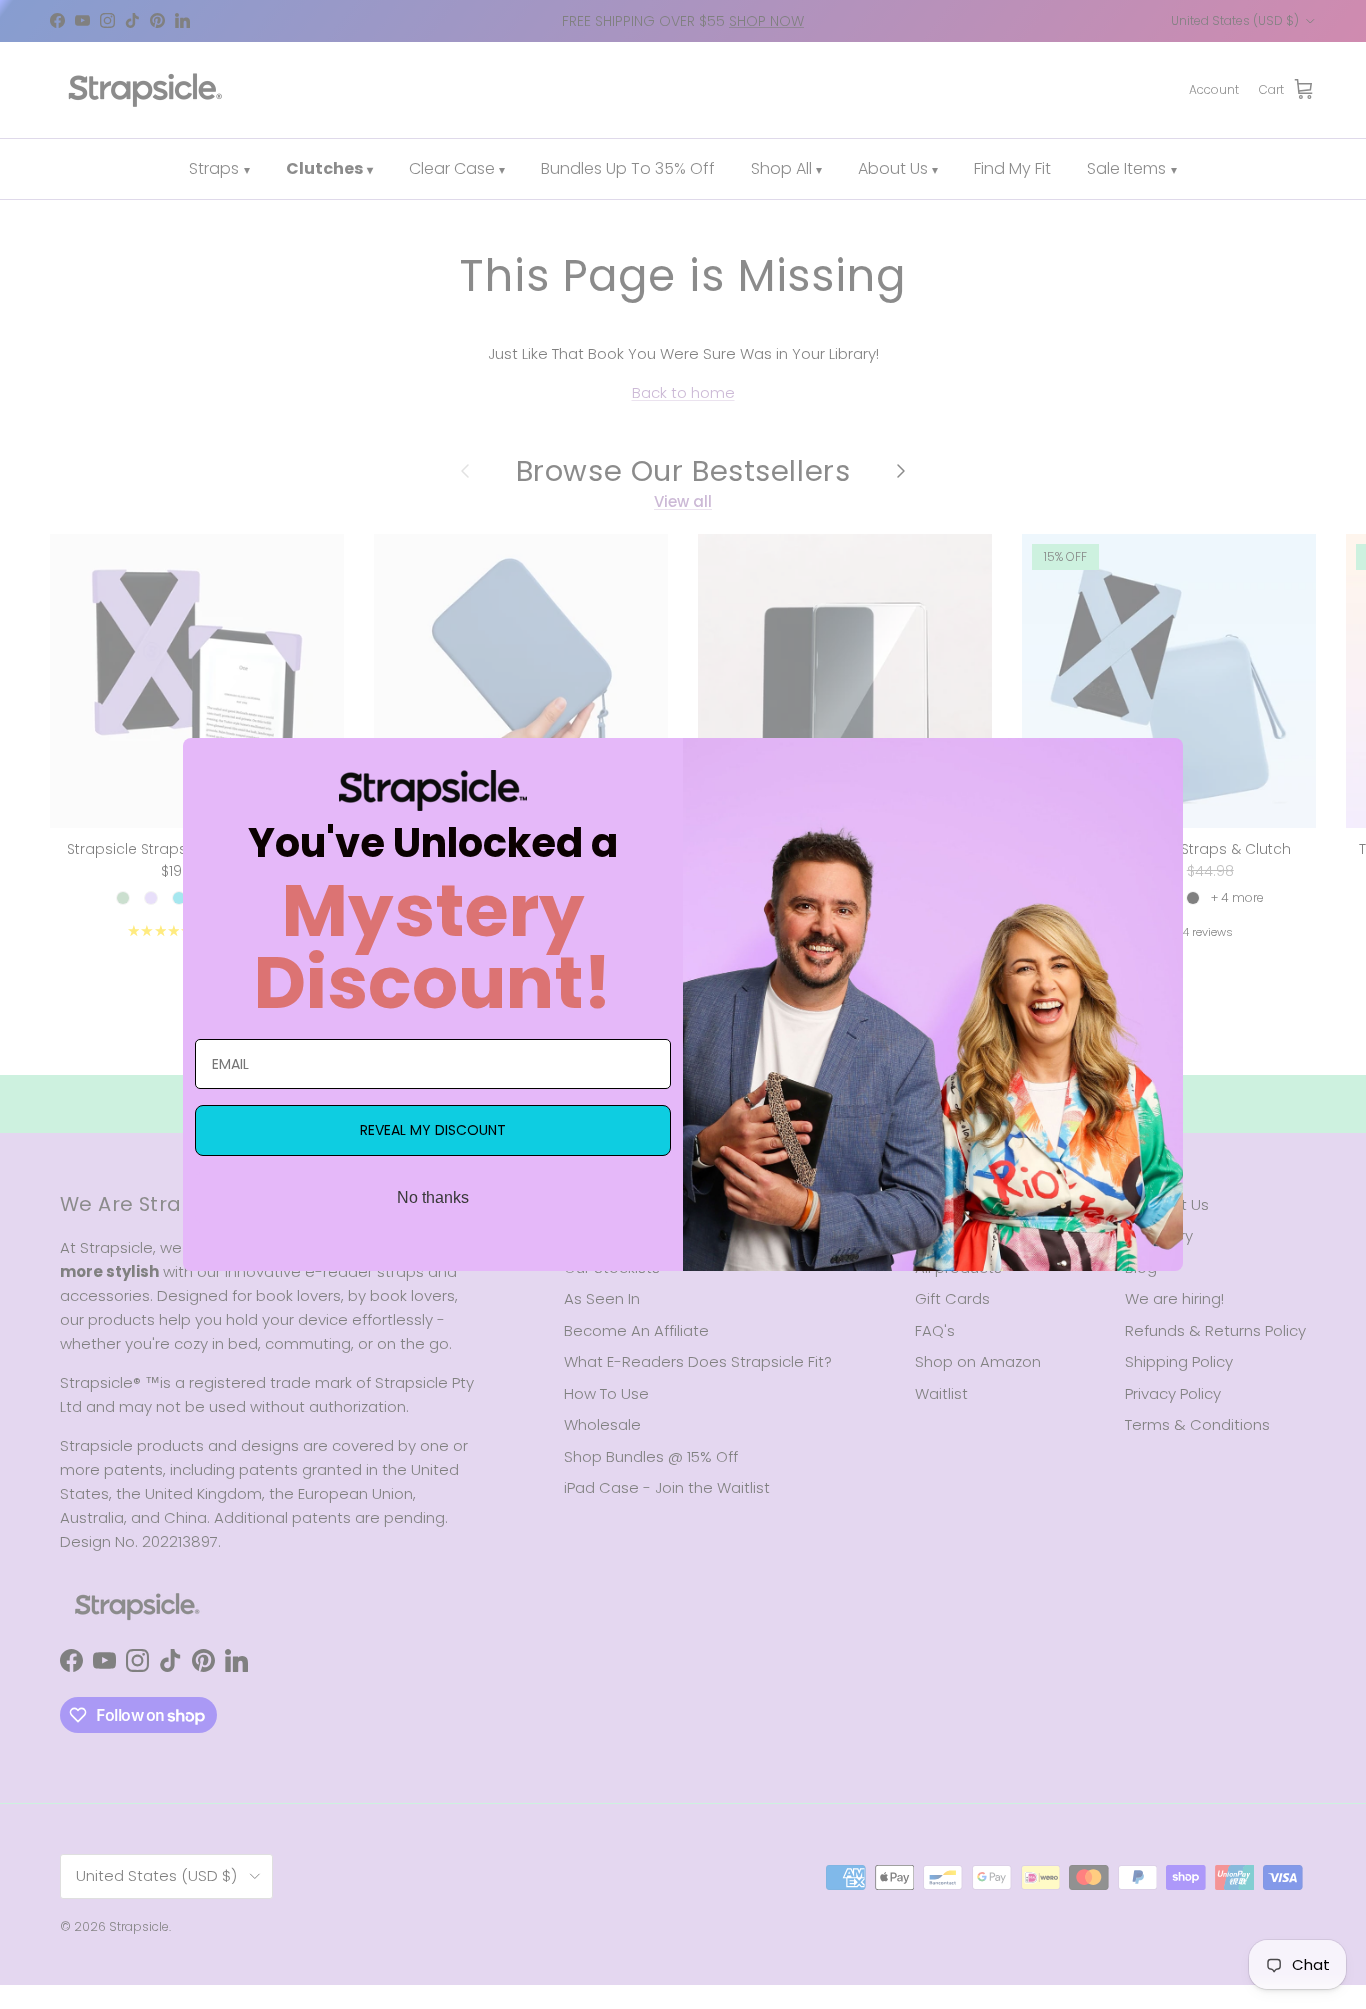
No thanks (433, 1197)
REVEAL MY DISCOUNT (433, 1130)
